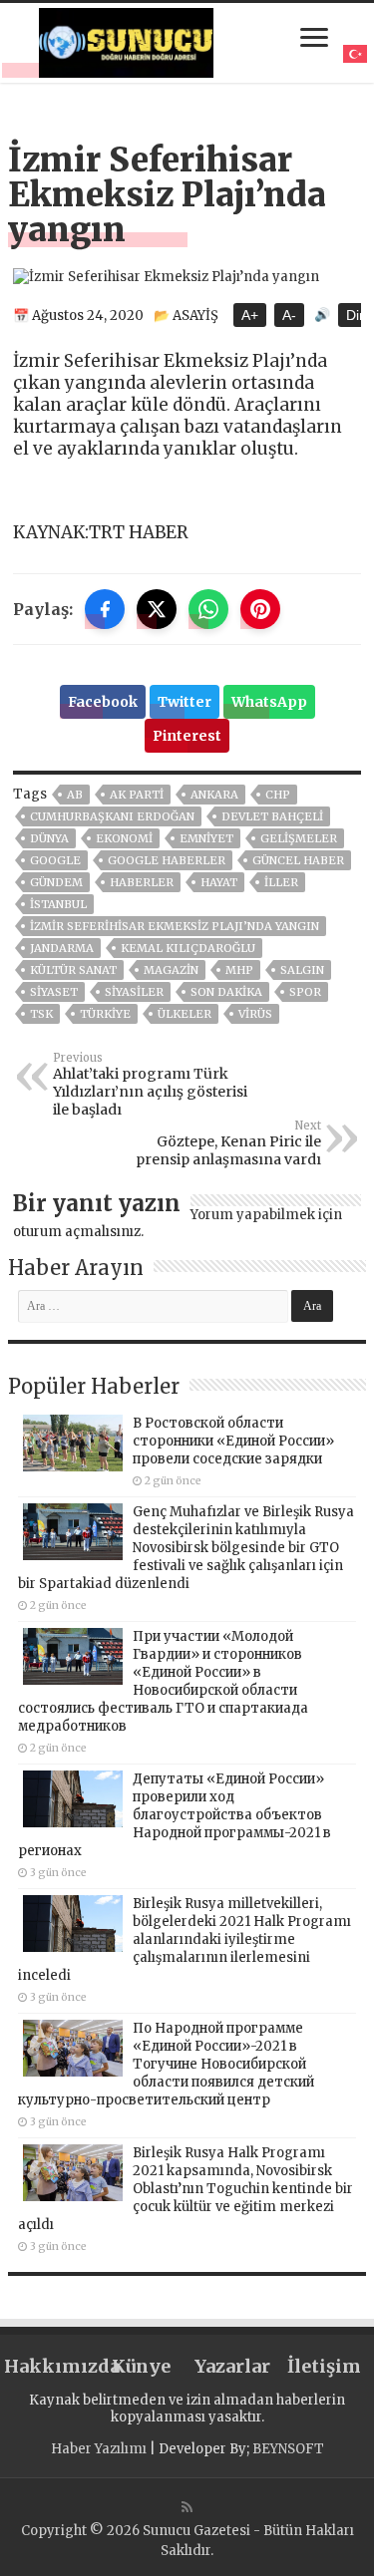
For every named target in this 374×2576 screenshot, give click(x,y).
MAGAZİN (171, 970)
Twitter (185, 702)
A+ (250, 315)
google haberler (167, 860)
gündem (56, 882)
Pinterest (187, 736)
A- (289, 315)
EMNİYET (206, 838)
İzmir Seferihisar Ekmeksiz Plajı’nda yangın (175, 926)
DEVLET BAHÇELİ (272, 816)
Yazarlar (232, 2366)
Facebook (103, 702)
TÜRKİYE (105, 1014)
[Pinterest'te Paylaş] (260, 609)
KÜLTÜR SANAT (73, 970)
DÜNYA (49, 838)
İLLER (281, 882)
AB (75, 795)
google (55, 860)
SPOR (305, 992)
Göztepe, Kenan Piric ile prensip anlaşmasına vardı (228, 1143)
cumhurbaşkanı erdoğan (112, 816)
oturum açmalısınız (77, 1232)
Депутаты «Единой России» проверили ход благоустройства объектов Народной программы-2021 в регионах (175, 1815)
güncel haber (298, 860)
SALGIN (302, 970)
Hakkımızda (50, 2366)
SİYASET (54, 992)
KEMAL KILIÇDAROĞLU (188, 948)
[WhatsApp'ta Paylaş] (208, 609)
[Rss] (187, 2507)
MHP (239, 970)
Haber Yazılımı (99, 2449)
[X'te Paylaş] (157, 609)
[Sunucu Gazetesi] (126, 40)
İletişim (324, 2366)
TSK (41, 1014)
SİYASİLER (134, 992)
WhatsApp (269, 702)
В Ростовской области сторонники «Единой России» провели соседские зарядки (233, 1441)
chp (278, 795)
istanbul (58, 904)
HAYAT (219, 882)
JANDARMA (62, 948)
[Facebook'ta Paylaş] (105, 609)
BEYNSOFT (288, 2449)
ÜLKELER (185, 1014)
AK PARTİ (137, 795)
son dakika (226, 992)
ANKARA (214, 795)
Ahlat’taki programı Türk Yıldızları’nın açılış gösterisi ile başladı (150, 1085)
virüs (255, 1014)
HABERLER (142, 882)
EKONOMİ (124, 838)
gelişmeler (299, 838)
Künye (141, 2366)
